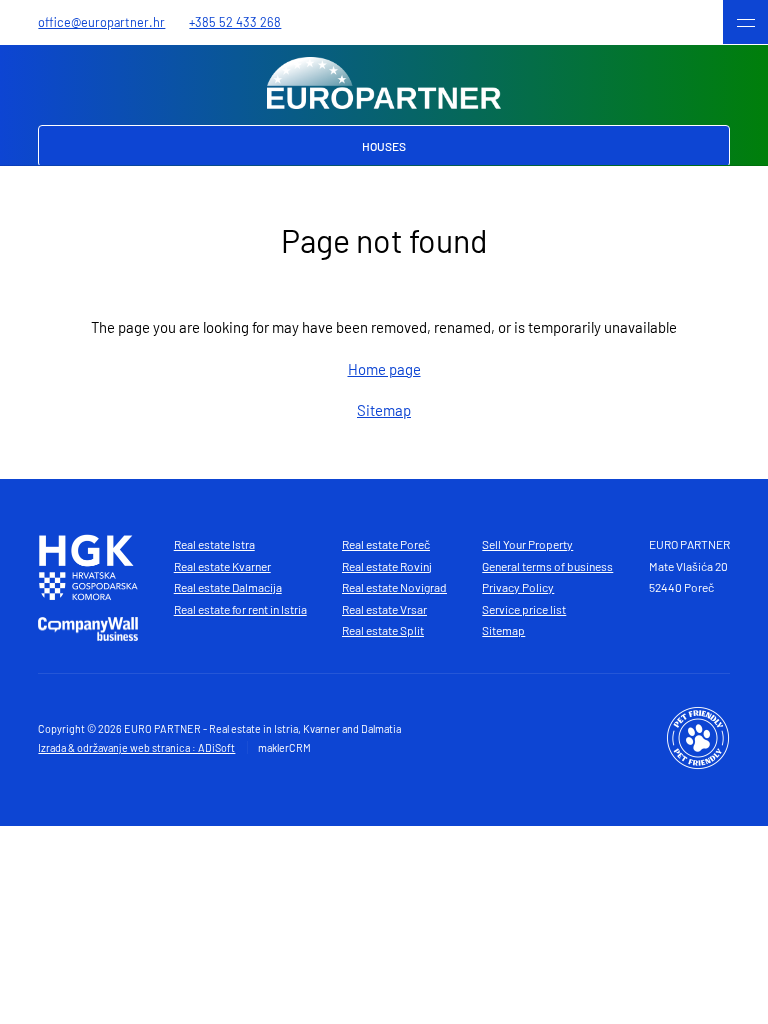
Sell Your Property (527, 544)
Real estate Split (383, 630)
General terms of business (547, 566)
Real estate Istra (214, 544)
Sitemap (384, 410)
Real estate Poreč (386, 544)
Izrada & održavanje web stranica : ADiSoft (136, 747)
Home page (384, 369)
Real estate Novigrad (394, 587)
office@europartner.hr (101, 22)
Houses (384, 146)
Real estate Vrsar (384, 609)
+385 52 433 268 (235, 22)
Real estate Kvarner (222, 566)
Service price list (524, 609)
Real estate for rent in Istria (240, 609)
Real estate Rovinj (387, 566)
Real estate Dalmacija (228, 587)
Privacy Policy (518, 587)
